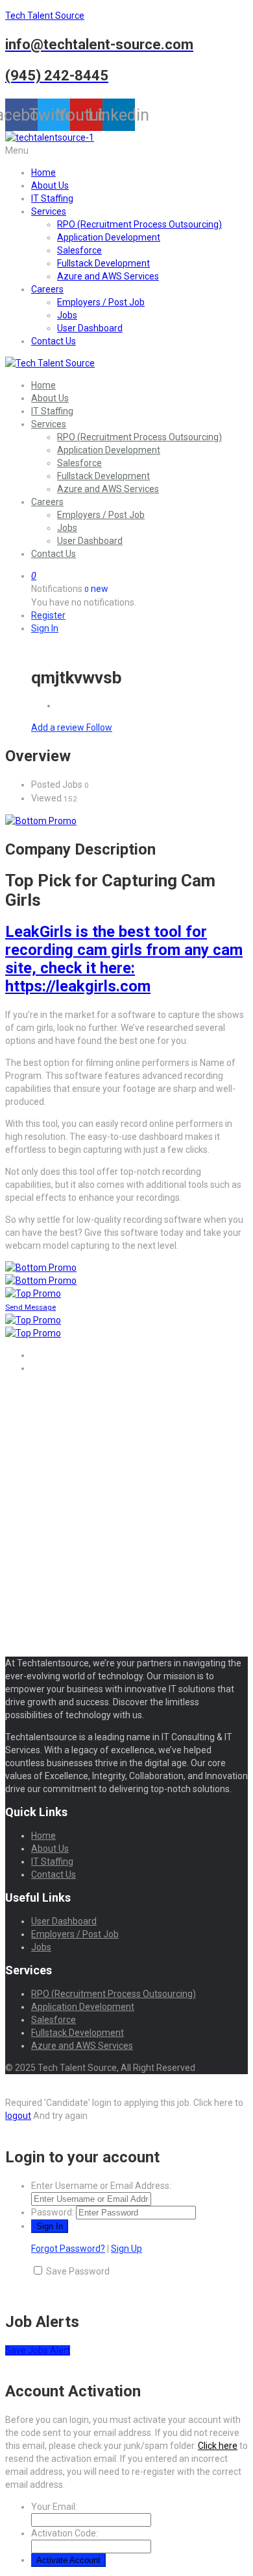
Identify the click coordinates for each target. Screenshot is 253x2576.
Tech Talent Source (45, 16)
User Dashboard (90, 328)
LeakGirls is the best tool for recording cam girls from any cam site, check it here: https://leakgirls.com (124, 959)
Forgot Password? (68, 2249)
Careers (47, 289)
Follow (99, 727)
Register (48, 615)
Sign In (45, 628)
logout (18, 2116)
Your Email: (54, 2507)
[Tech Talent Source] (50, 363)
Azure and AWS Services (108, 276)
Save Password (78, 2271)
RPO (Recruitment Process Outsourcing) (139, 224)
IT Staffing (52, 198)
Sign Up (126, 2249)
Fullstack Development (103, 263)
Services (49, 211)
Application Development (109, 237)
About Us (50, 185)
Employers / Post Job (101, 302)
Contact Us (54, 341)
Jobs (67, 315)
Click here (218, 2446)
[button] (126, 150)
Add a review (59, 727)
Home (43, 172)
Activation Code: (65, 2533)
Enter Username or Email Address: (101, 2186)
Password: (53, 2212)
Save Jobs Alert (38, 2350)
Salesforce (79, 250)
